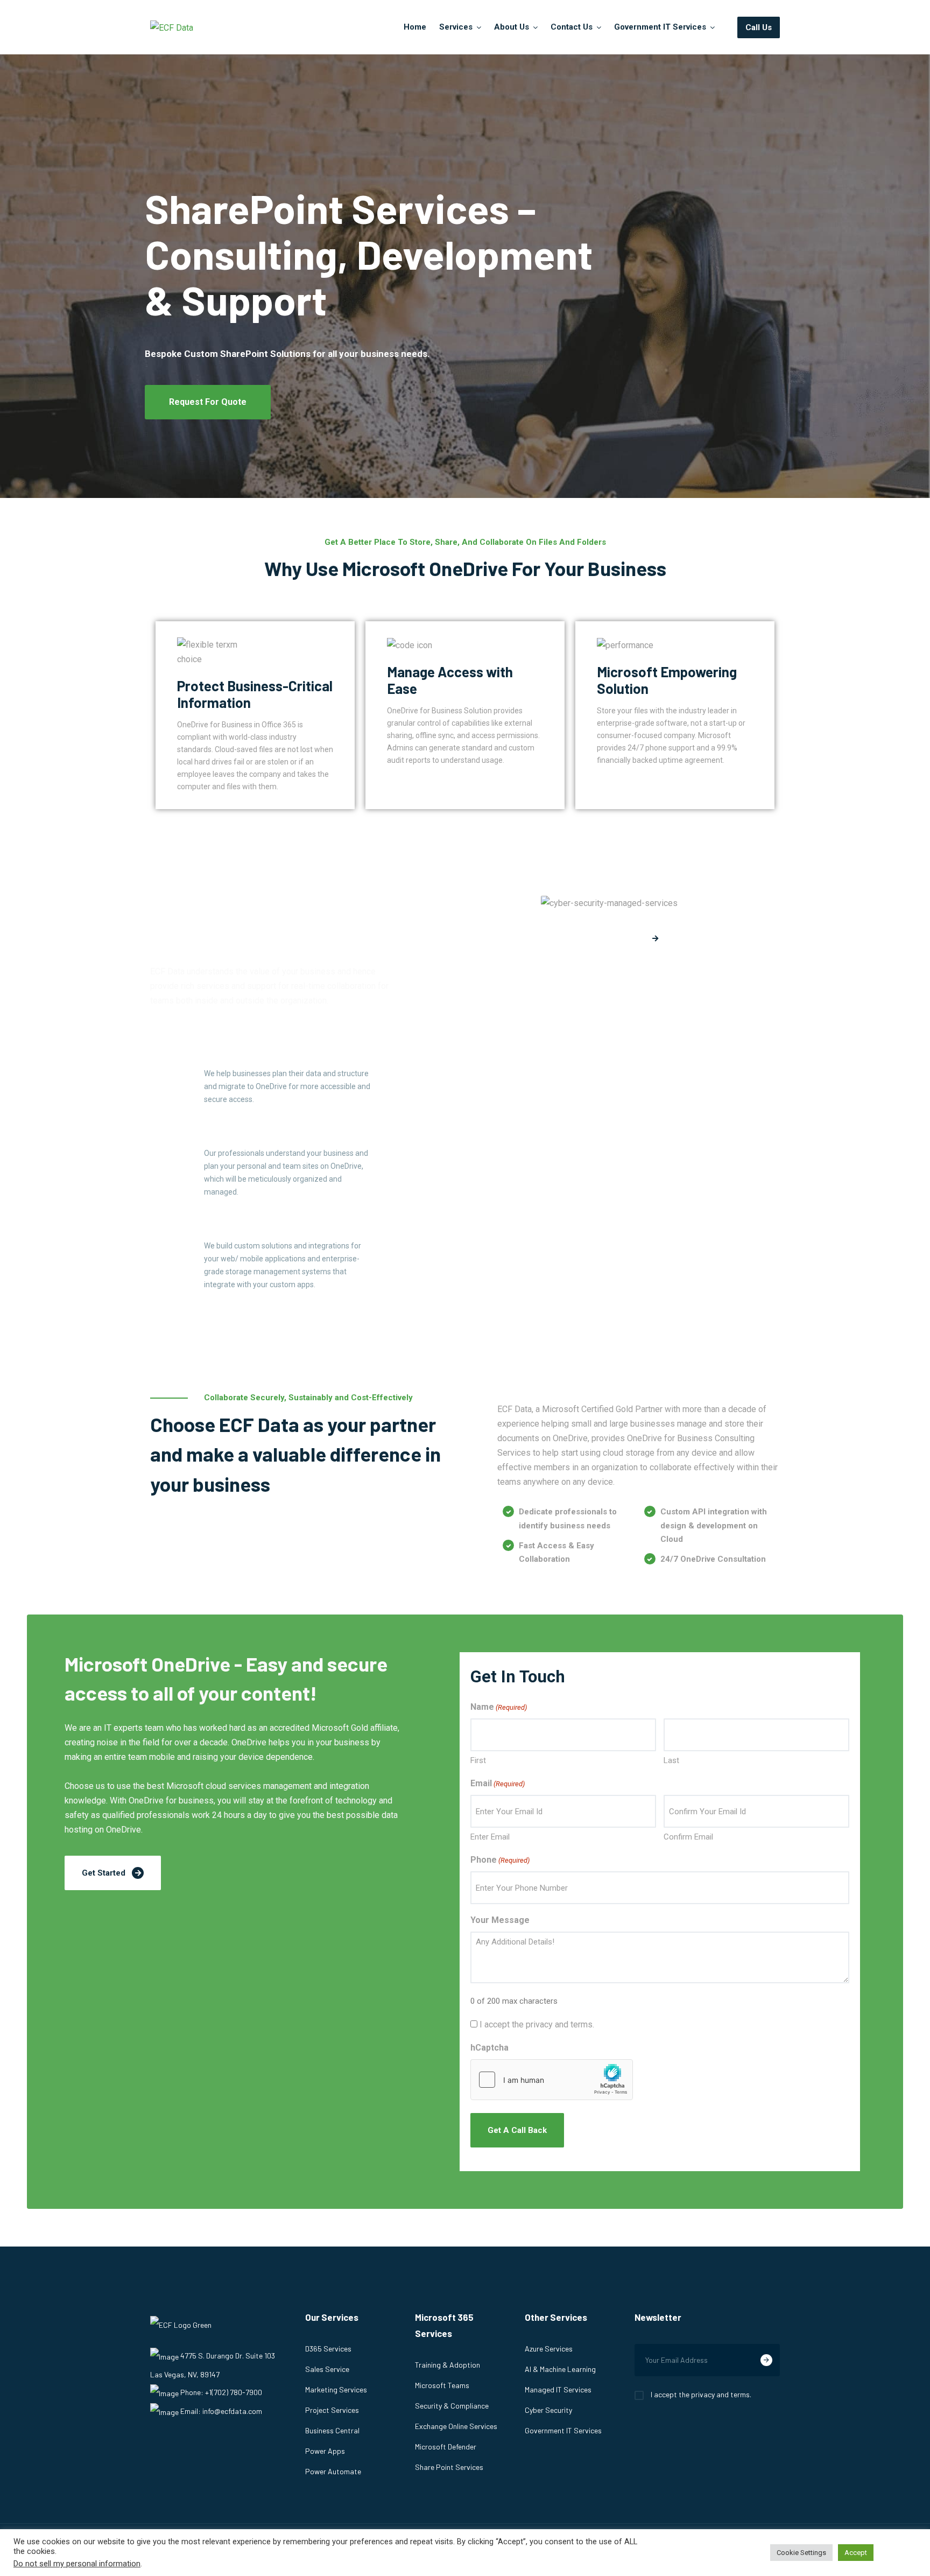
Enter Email (490, 1837)
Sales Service (327, 2369)
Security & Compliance (452, 2406)
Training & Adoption (448, 2365)
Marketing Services (336, 2389)
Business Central (332, 2430)
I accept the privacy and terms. (537, 2024)
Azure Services (549, 2349)
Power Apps (325, 2451)
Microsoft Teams (442, 2385)
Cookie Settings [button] (801, 2553)
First (478, 1760)
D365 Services (328, 2349)
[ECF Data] (172, 27)
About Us (512, 27)
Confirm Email (688, 1837)
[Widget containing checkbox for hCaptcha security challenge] (552, 2080)
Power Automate (333, 2471)
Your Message (500, 1920)
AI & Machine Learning (560, 2369)
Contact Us (572, 27)
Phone (500, 1860)
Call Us (759, 27)
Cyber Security (548, 2410)
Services (456, 27)
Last (671, 1760)
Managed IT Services (558, 2389)
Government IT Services (660, 27)
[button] (208, 402)
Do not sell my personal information (77, 2564)
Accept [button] (856, 2553)
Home (415, 27)
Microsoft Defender (446, 2447)
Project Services (332, 2410)
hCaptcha (489, 2048)
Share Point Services (449, 2467)
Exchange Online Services (456, 2426)
